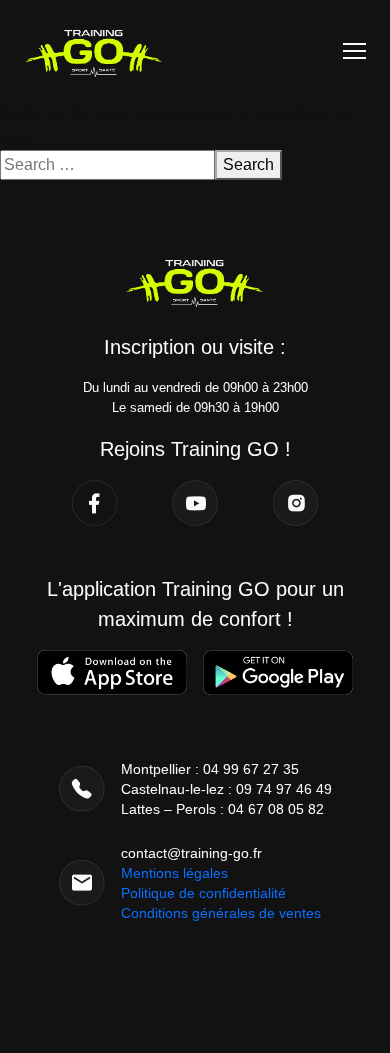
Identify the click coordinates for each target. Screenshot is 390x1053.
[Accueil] (94, 49)
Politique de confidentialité (203, 893)
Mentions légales (174, 873)
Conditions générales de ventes (221, 913)
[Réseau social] (95, 503)
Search (248, 164)
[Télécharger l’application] (112, 672)
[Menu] (354, 51)
